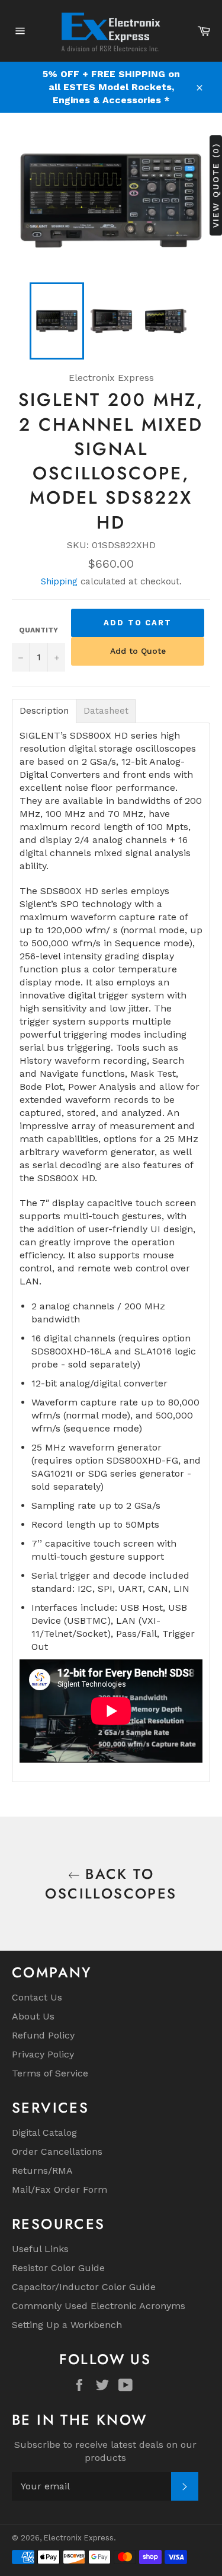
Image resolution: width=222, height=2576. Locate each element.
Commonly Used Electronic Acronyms (99, 2306)
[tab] (44, 711)
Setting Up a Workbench (67, 2325)
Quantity (38, 630)
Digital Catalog (44, 2133)
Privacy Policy (43, 2054)
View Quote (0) (215, 185)
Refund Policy (43, 2035)
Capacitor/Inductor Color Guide (84, 2287)
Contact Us (37, 1997)
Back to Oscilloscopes (111, 1884)
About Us (33, 2016)
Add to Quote (138, 651)
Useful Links (40, 2249)
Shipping (59, 581)
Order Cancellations (57, 2152)
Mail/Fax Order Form (59, 2189)
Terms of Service (50, 2073)
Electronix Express (79, 2538)
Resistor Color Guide (58, 2268)
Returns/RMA (42, 2170)
